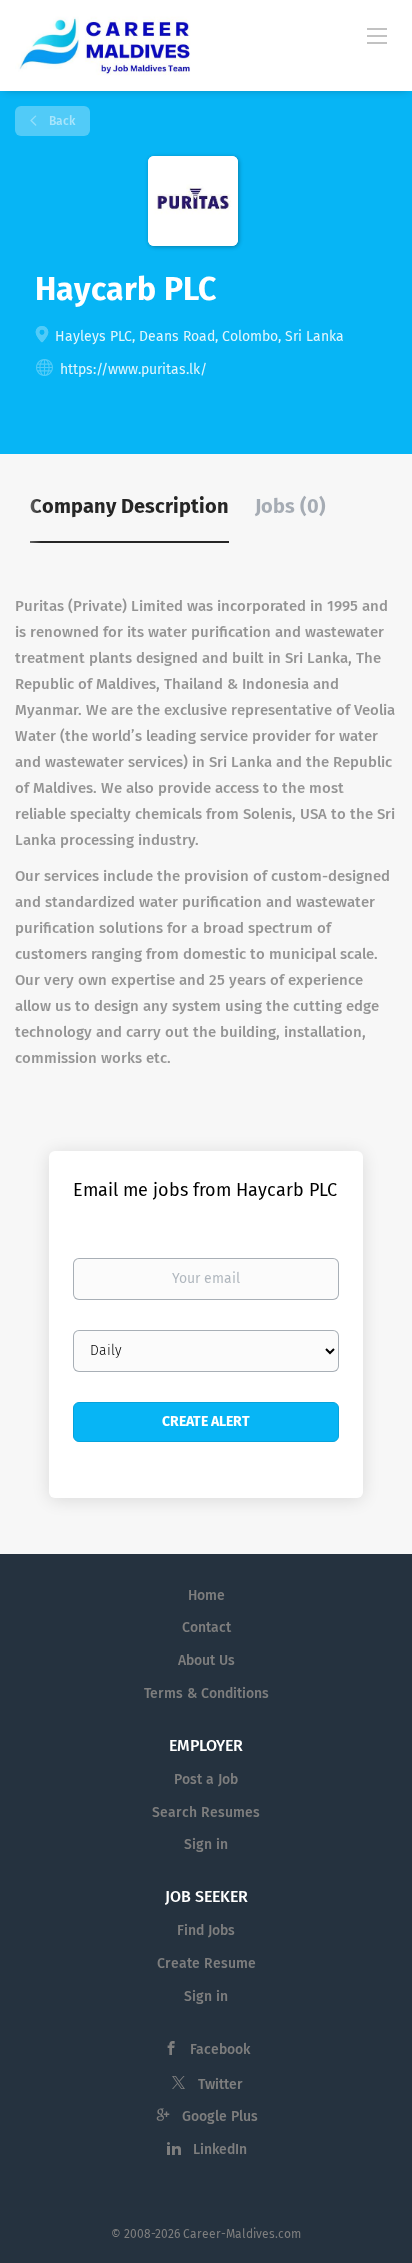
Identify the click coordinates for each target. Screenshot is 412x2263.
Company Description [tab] (129, 506)
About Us (206, 1660)
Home (206, 1595)
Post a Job (206, 1779)
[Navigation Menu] (377, 35)
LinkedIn (220, 2149)
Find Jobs (206, 1930)
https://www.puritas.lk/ (133, 369)
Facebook (220, 2049)
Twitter (220, 2084)
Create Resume (206, 1963)
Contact (206, 1627)
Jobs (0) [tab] (290, 506)
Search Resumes (206, 1812)
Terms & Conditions (206, 1693)
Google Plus (220, 2116)
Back (60, 121)
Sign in (206, 1844)
